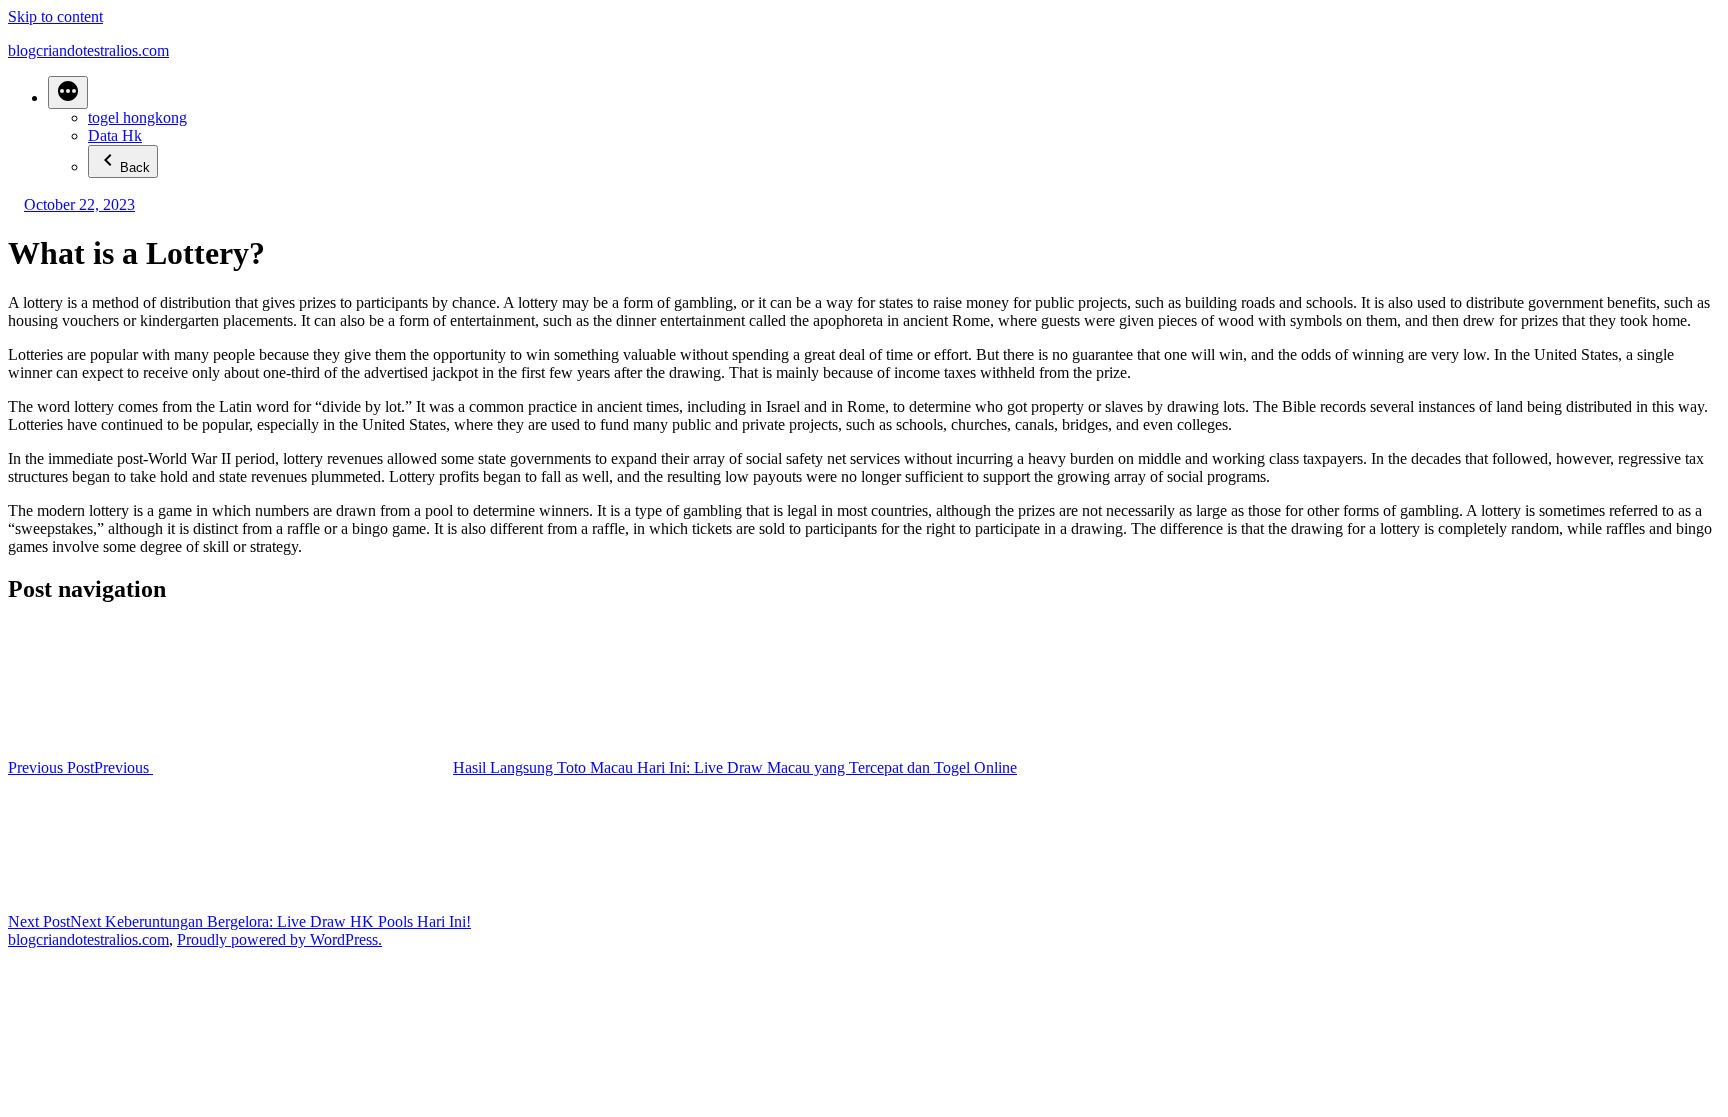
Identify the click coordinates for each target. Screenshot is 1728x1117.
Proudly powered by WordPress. (279, 939)
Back (135, 167)
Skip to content (55, 16)
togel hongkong (137, 117)
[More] (68, 92)
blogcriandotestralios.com (88, 50)
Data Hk (115, 135)
